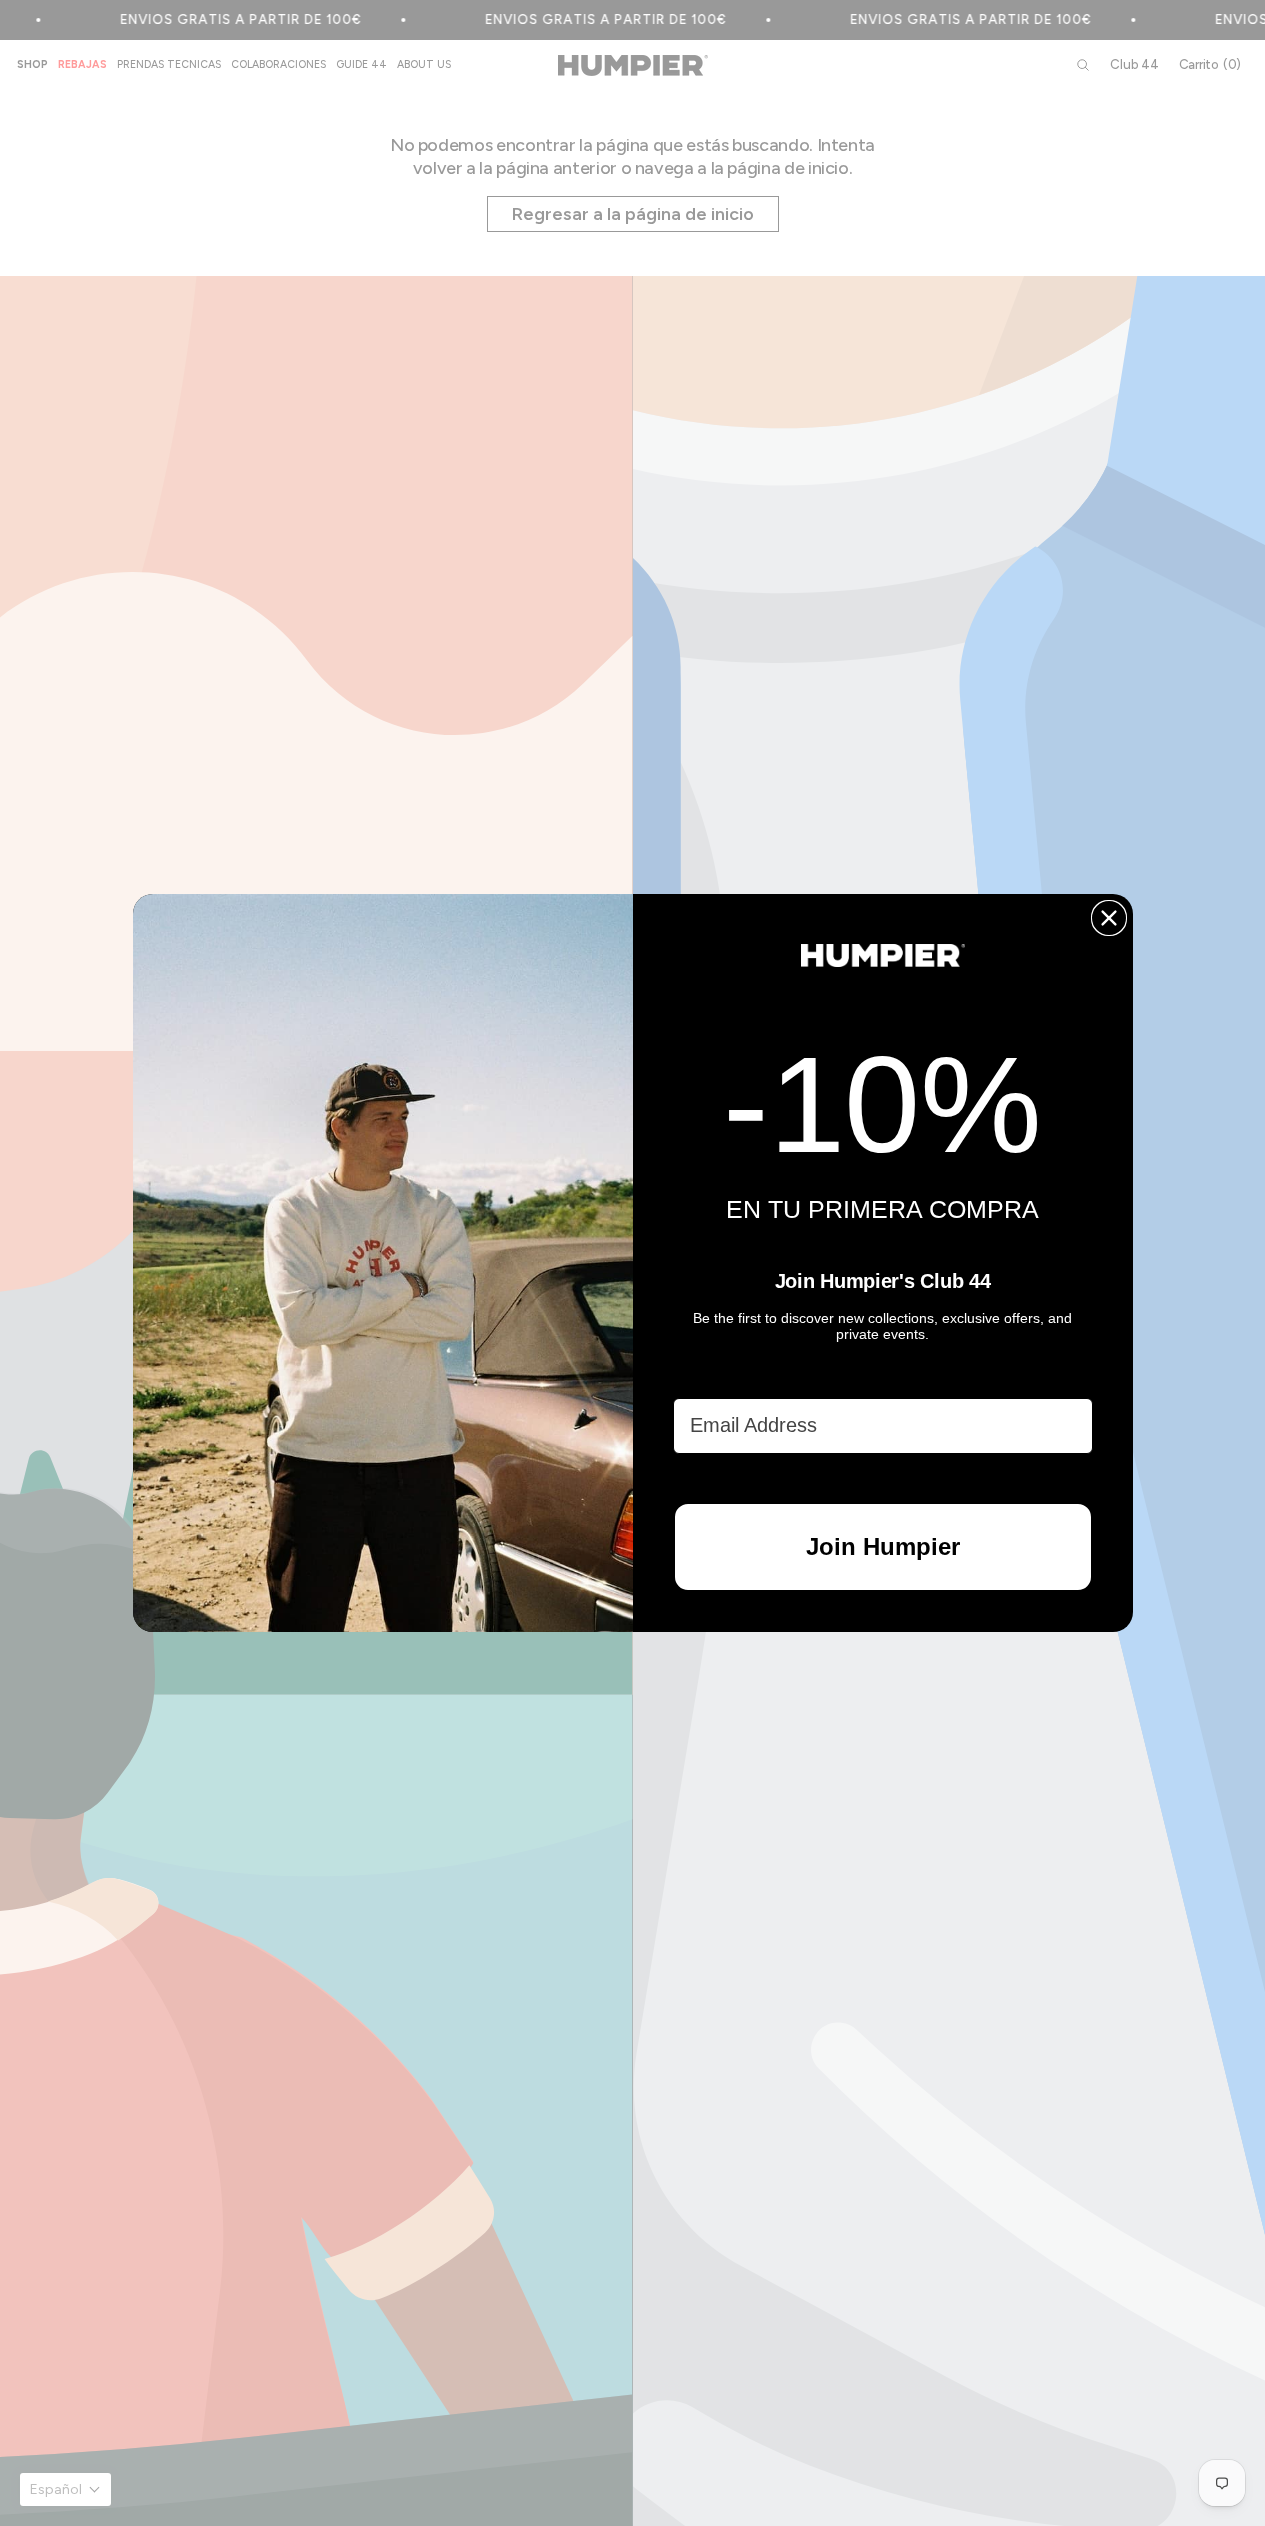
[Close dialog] (1109, 918)
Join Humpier (883, 1546)
